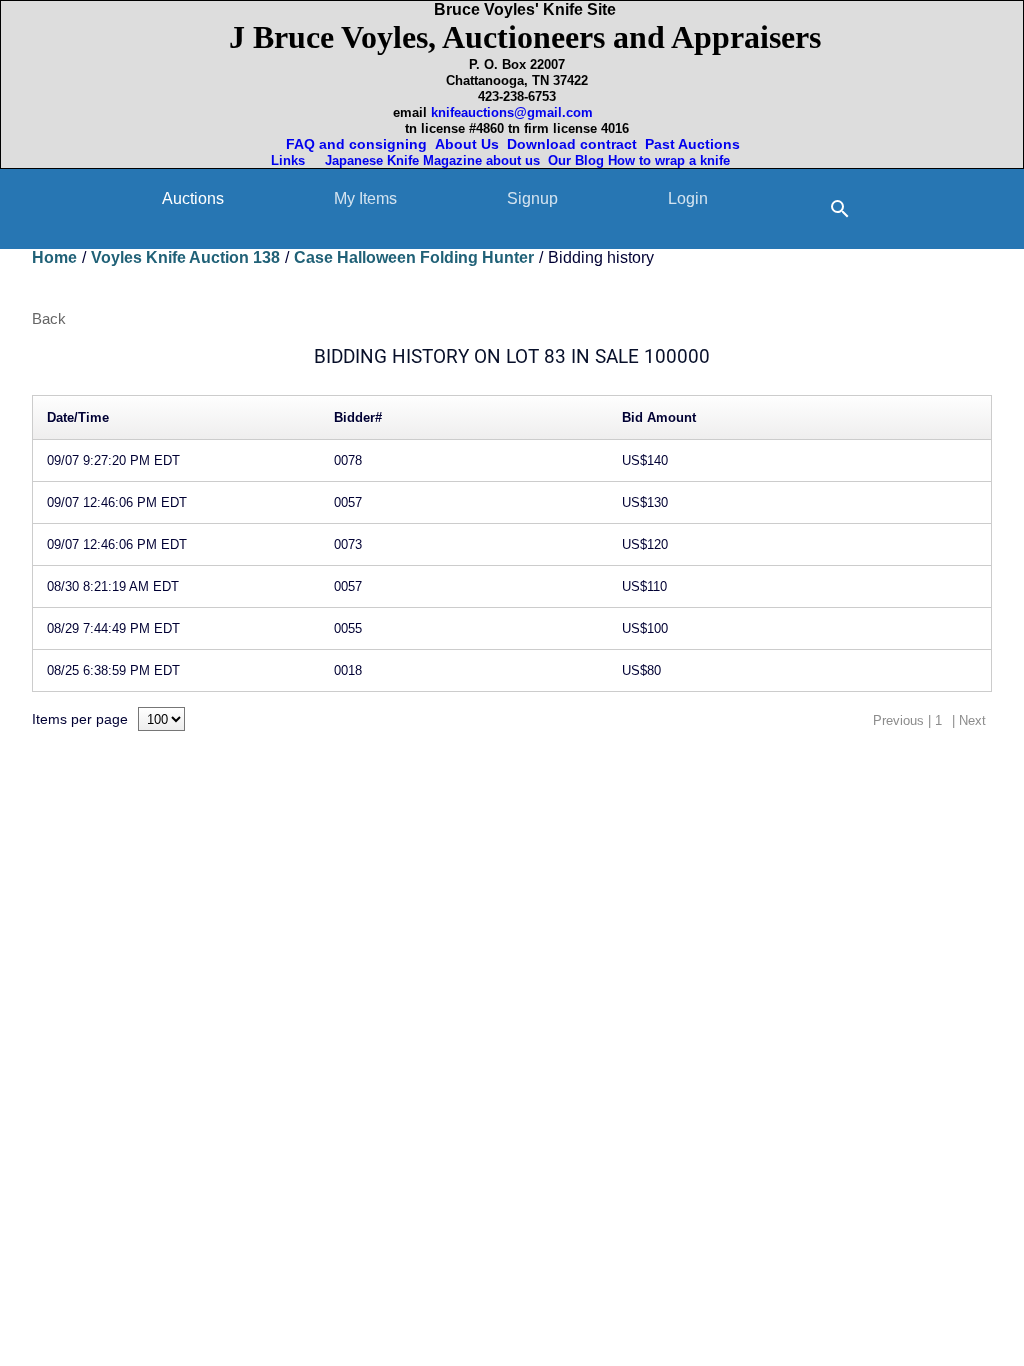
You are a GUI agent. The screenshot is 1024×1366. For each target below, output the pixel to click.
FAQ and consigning (354, 144)
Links (290, 160)
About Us (467, 144)
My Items (365, 198)
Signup (532, 198)
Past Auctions (696, 144)
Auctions (193, 198)
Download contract (572, 144)
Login (688, 198)
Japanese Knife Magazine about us (428, 160)
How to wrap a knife (673, 160)
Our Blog (576, 160)
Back (49, 318)
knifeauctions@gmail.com (512, 112)
